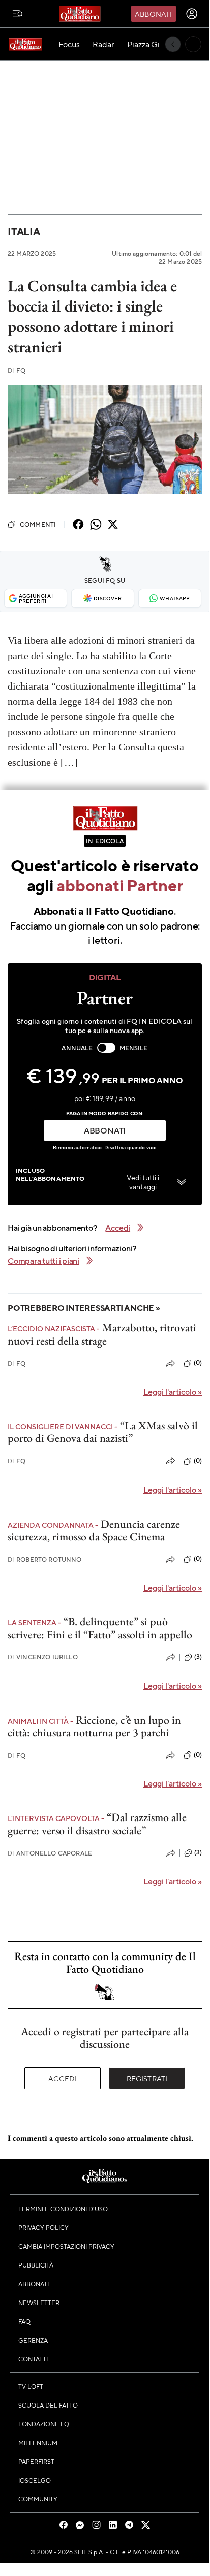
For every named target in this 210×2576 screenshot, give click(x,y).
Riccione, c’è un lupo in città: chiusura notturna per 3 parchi (94, 1726)
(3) (198, 1657)
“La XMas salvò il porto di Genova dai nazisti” (103, 1432)
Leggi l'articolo (173, 1392)
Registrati (147, 2078)
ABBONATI (105, 1130)
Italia (24, 232)
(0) (198, 1363)
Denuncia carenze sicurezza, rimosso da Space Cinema (94, 1530)
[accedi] (192, 14)
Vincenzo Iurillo (43, 1657)
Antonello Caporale (50, 1853)
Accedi (63, 2078)
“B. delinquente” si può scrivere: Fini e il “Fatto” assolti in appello (100, 1628)
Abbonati (153, 14)
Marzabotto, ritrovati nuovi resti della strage (102, 1334)
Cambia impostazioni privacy (66, 2246)
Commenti (38, 524)
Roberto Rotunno (45, 1559)
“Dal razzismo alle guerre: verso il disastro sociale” (97, 1824)
